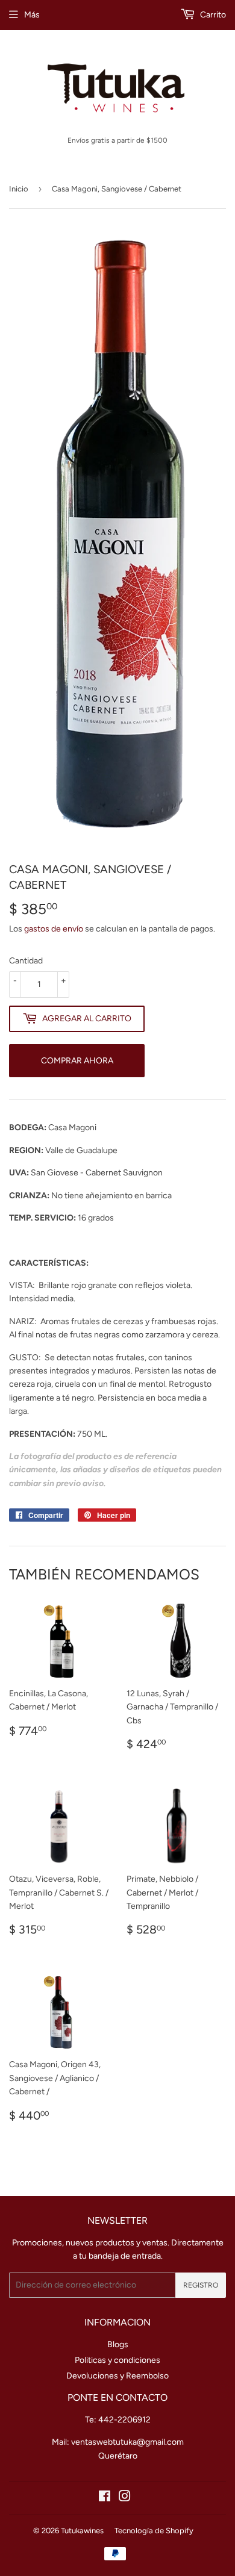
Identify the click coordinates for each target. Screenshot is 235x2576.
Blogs (118, 2344)
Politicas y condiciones (117, 2360)
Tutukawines (82, 2531)
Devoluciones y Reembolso (117, 2376)
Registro (201, 2285)
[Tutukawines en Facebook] (105, 2498)
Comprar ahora (77, 1061)
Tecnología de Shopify (154, 2531)
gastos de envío (54, 929)
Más (32, 15)
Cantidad (26, 961)
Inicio (19, 189)
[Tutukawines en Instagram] (125, 2498)
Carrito (212, 15)
